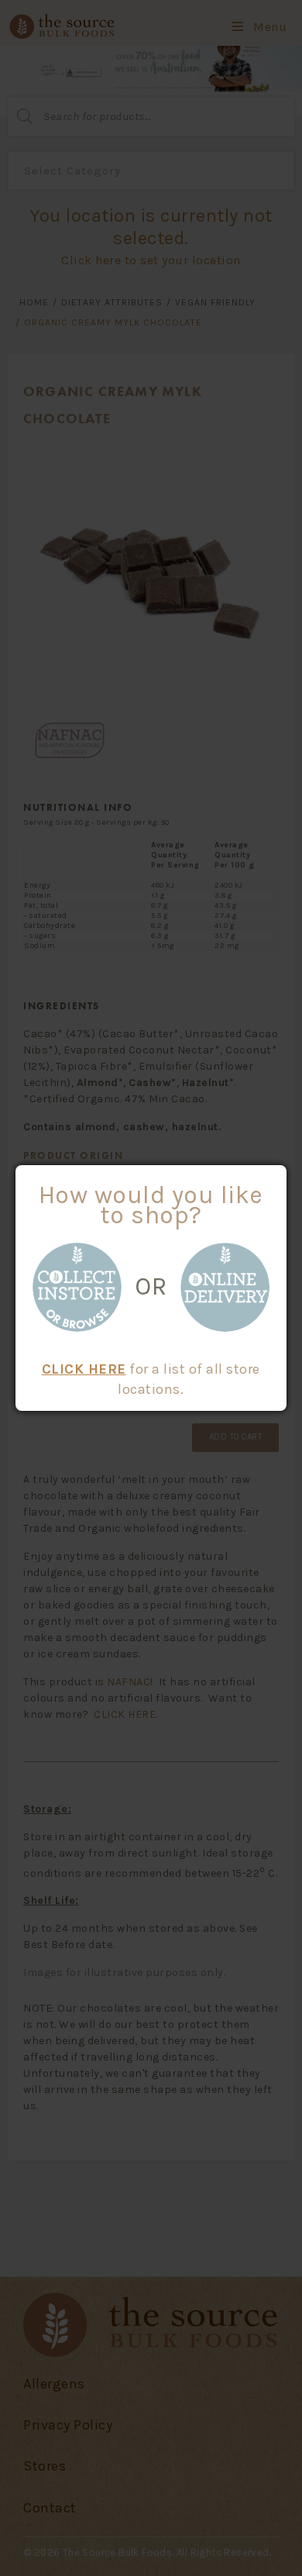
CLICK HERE (84, 1369)
